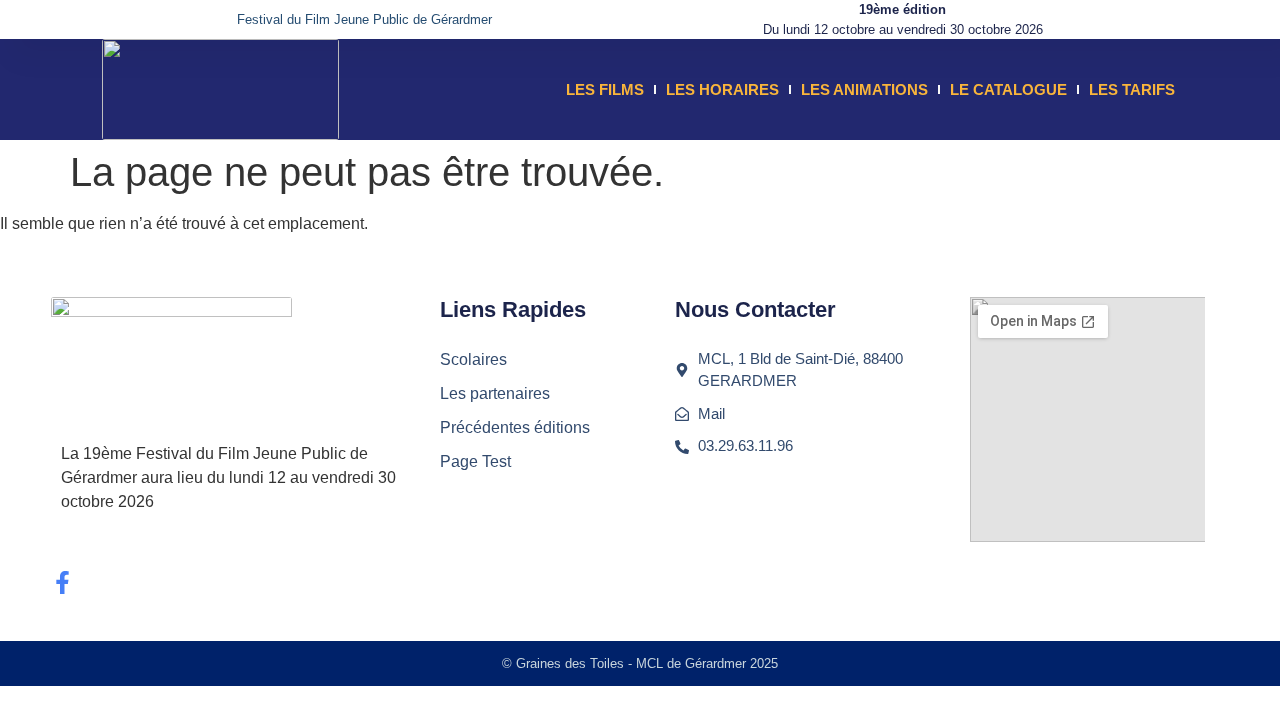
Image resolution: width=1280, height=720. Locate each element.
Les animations (864, 89)
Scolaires (473, 359)
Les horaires (722, 89)
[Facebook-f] (62, 582)
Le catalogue (1008, 89)
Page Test (475, 461)
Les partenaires (495, 393)
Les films (605, 89)
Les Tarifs (1132, 89)
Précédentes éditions (515, 427)
